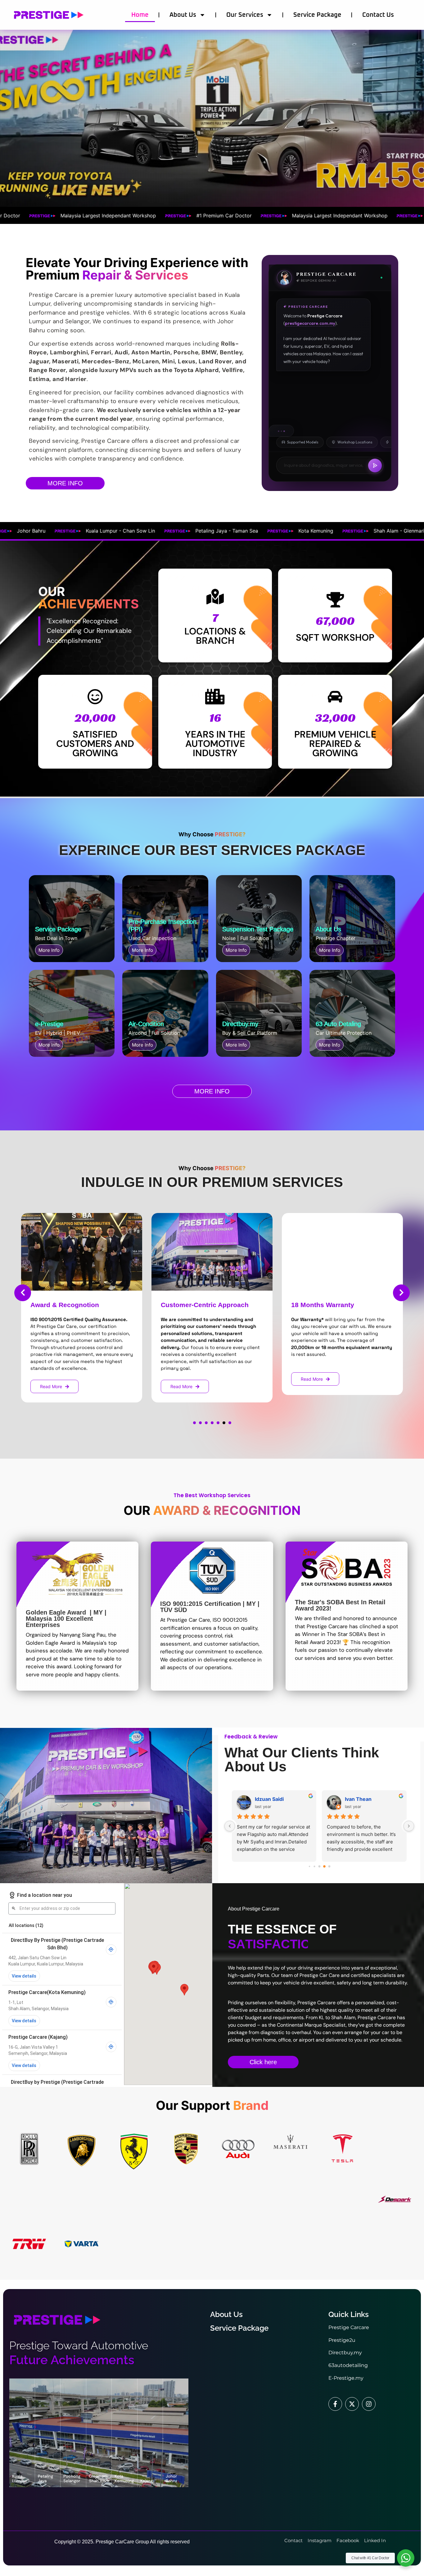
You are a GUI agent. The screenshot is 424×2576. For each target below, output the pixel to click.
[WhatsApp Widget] (406, 2558)
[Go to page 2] (309, 1866)
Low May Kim (271, 1799)
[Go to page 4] (319, 1867)
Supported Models (303, 442)
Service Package (317, 15)
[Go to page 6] (329, 1867)
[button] (194, 1423)
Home (140, 15)
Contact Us (378, 15)
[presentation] (23, 1293)
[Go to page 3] (314, 1866)
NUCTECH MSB (364, 1799)
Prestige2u (342, 2340)
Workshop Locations (355, 442)
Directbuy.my (345, 2353)
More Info (49, 950)
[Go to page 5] (324, 1866)
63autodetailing (348, 2365)
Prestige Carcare (349, 2327)
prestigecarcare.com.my (310, 324)
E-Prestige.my (346, 2378)
